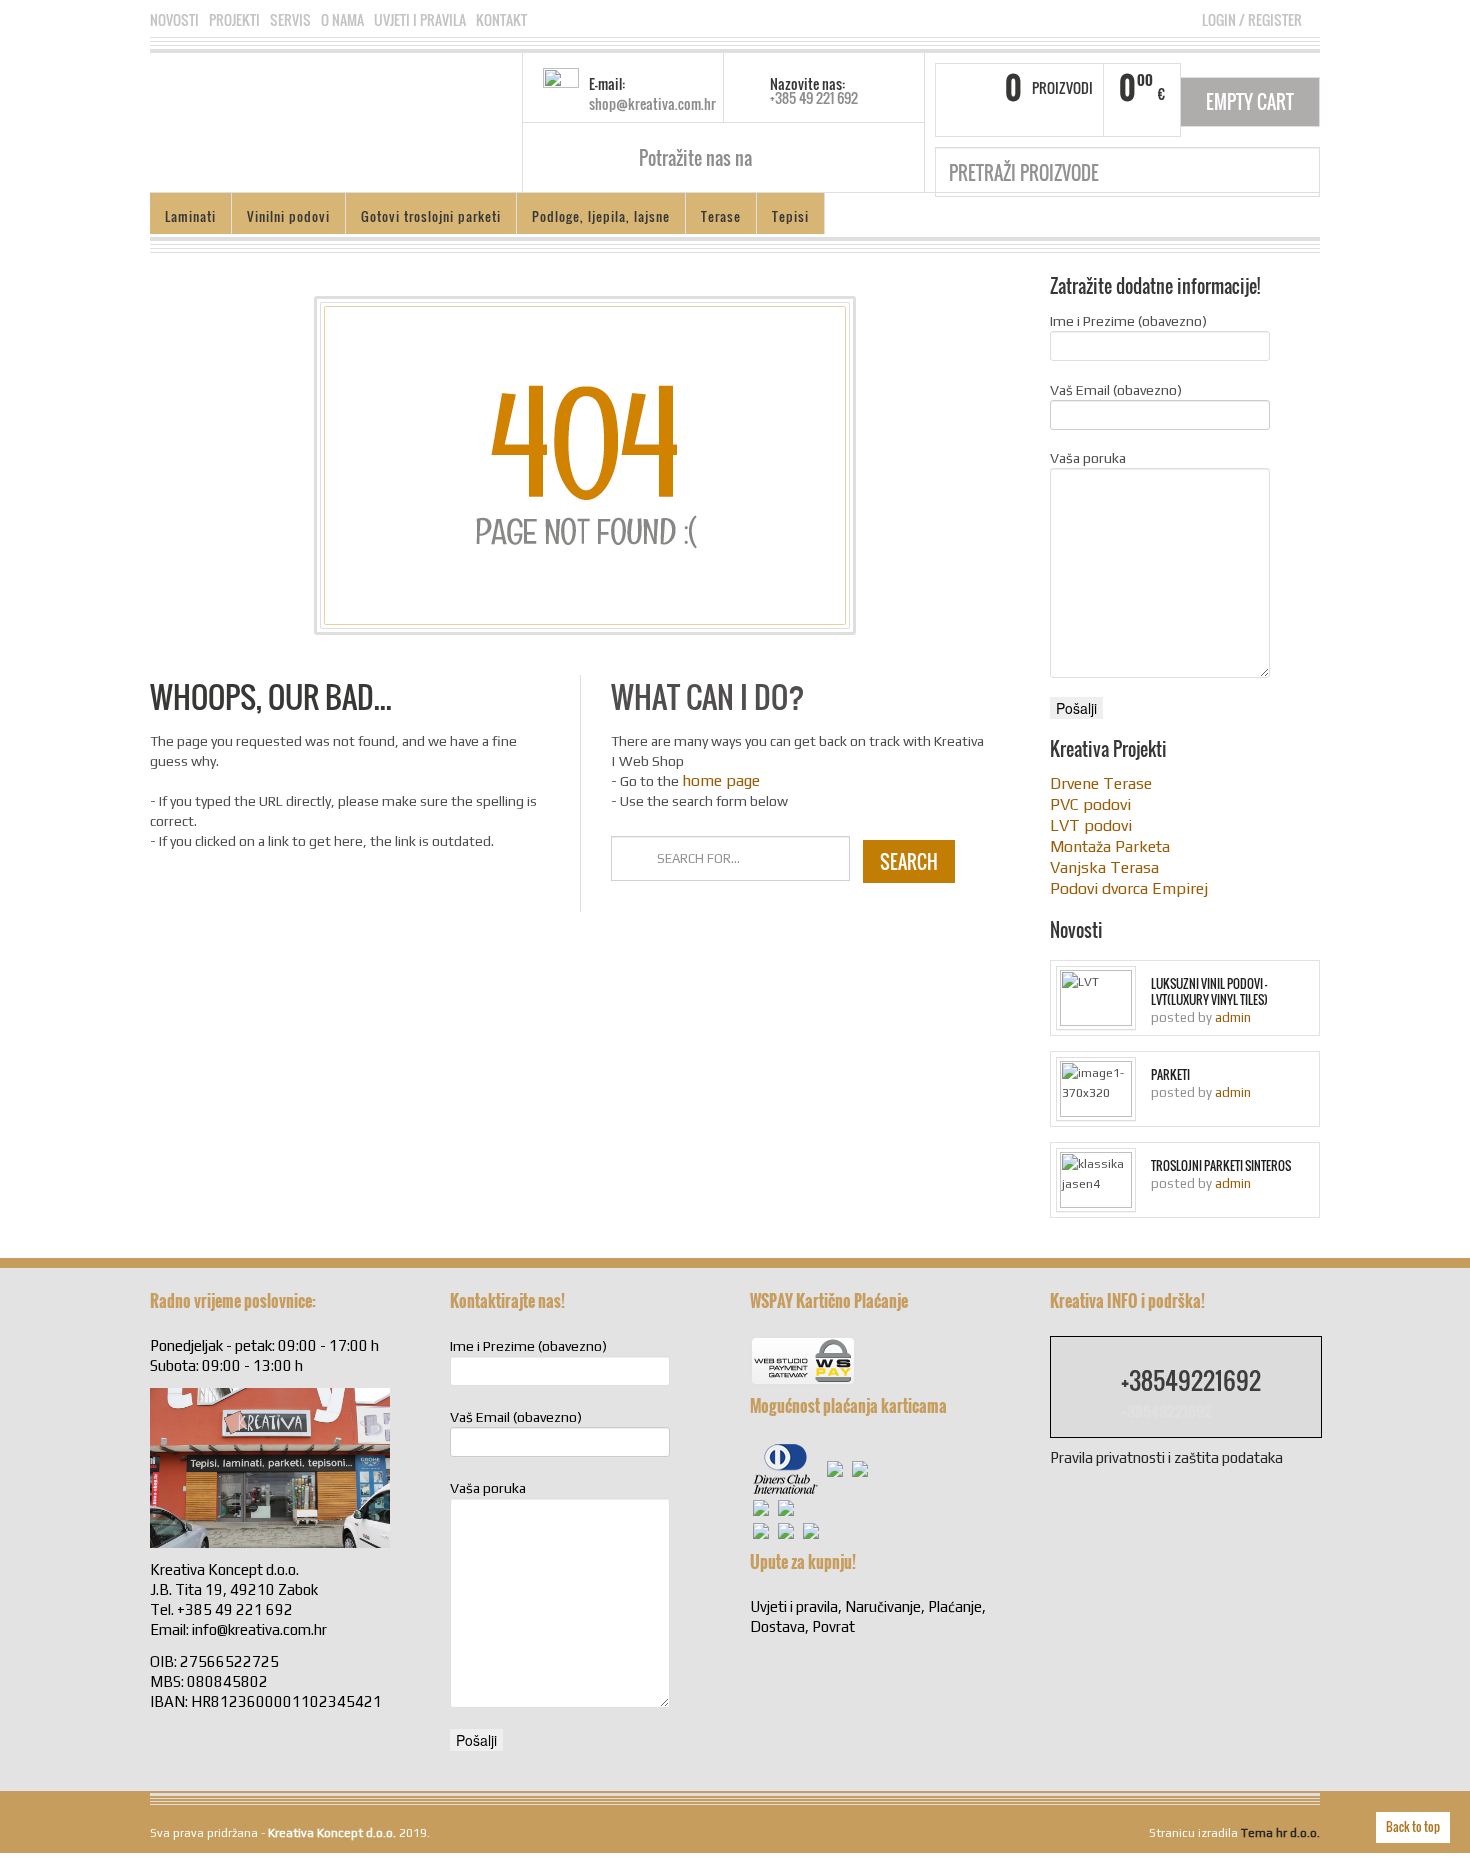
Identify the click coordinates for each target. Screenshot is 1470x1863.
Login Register (1252, 19)
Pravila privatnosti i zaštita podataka (1166, 1457)
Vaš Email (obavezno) (1116, 390)
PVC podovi (1090, 804)
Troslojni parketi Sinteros (1221, 1166)
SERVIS (290, 20)
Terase (721, 216)
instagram (800, 158)
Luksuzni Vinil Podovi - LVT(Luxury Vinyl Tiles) (1209, 992)
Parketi (1170, 1075)
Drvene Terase (1101, 783)
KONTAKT (501, 20)
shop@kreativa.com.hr (652, 103)
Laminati (190, 216)
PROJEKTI (234, 20)
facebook (775, 158)
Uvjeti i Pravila (420, 20)
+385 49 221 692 (814, 97)
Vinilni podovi (288, 216)
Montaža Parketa (1110, 846)
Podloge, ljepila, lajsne (601, 216)
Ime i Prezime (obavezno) (1128, 321)
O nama (342, 20)
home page (721, 780)
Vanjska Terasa (1104, 867)
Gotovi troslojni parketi (431, 216)
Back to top (1413, 1826)
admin (1233, 1017)
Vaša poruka (1088, 458)
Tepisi (790, 216)
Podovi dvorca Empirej (1129, 888)
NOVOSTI (174, 20)
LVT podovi (1091, 825)
